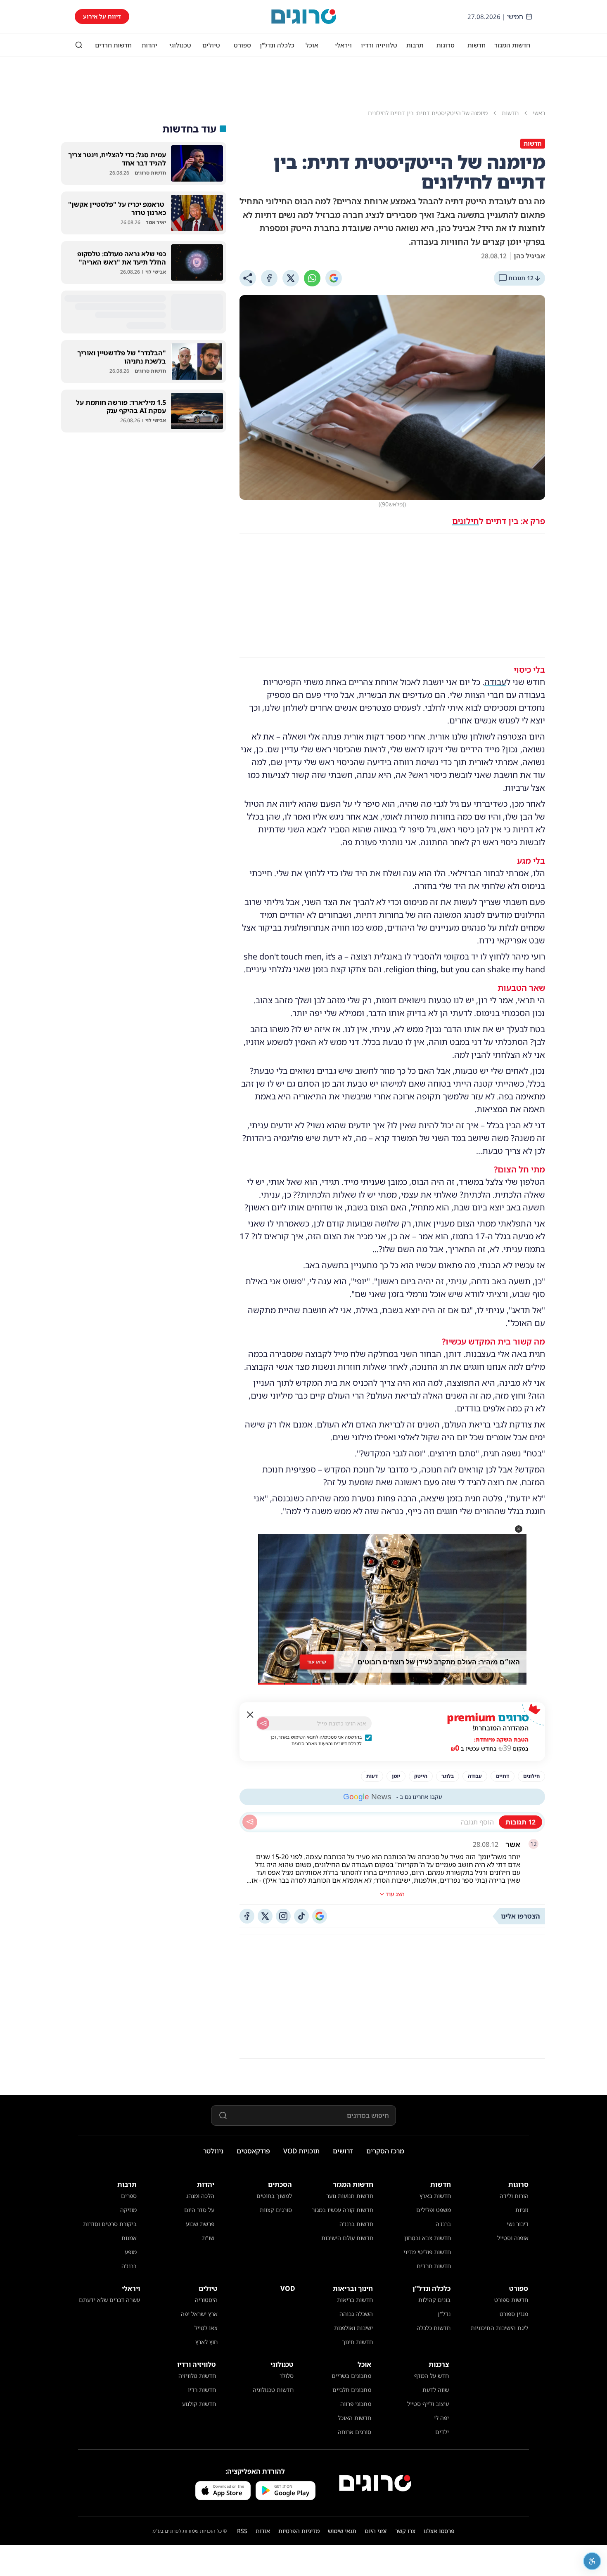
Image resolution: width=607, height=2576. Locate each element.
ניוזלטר (213, 2151)
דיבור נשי (518, 2224)
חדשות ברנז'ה (356, 2224)
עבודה (495, 682)
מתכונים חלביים (352, 2390)
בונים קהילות (434, 2300)
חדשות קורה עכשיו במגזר (343, 2210)
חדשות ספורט (511, 2300)
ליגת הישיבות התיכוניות (499, 2328)
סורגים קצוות (276, 2210)
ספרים (129, 2196)
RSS (242, 2531)
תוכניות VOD (301, 2151)
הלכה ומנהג (200, 2196)
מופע (131, 2252)
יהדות (149, 45)
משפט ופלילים (434, 2210)
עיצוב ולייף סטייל (428, 2404)
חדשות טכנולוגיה (273, 2390)
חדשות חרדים (113, 45)
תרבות (415, 45)
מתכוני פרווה (356, 2404)
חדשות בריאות (355, 2300)
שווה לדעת (436, 2390)
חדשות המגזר (512, 45)
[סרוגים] (375, 2483)
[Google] (334, 278)
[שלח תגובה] (250, 1822)
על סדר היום (199, 2210)
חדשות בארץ (435, 2196)
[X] (291, 278)
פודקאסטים (253, 2151)
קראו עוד (317, 1661)
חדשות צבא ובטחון (428, 2238)
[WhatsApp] (312, 278)
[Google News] (320, 1916)
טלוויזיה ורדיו (379, 45)
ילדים (442, 2432)
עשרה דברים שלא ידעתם (109, 2300)
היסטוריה (206, 2300)
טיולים (211, 45)
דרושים (343, 2151)
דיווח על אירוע (102, 16)
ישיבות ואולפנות (353, 2328)
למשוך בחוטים (274, 2196)
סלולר (287, 2376)
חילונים (466, 521)
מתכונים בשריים (351, 2376)
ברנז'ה (443, 2224)
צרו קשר (405, 2531)
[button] (519, 1529)
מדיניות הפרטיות (299, 2531)
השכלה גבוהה (356, 2314)
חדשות (477, 45)
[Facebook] (269, 278)
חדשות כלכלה (434, 2328)
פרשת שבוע (200, 2224)
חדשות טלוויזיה (197, 2376)
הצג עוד (395, 1894)
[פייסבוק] (247, 1916)
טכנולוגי (180, 45)
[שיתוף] (248, 278)
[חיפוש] (79, 45)
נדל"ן (444, 2314)
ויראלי (343, 45)
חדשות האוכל (354, 2418)
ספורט (242, 45)
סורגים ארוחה (354, 2432)
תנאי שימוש (342, 2531)
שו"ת (208, 2238)
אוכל (312, 45)
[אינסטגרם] (283, 1916)
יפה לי (441, 2418)
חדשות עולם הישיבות (347, 2238)
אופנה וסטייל (513, 2238)
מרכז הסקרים (385, 2151)
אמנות (129, 2238)
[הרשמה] (263, 1723)
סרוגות (446, 45)
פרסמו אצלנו (439, 2531)
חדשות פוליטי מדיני (427, 2252)
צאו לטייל (206, 2328)
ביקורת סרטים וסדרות (110, 2224)
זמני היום (376, 2531)
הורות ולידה (514, 2196)
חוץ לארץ (206, 2342)
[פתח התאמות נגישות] (592, 2561)
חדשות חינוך (357, 2342)
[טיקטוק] (301, 1916)
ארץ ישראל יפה (199, 2314)
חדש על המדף (432, 2376)
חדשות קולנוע (199, 2404)
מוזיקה (128, 2210)
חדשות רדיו (202, 2390)
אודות (263, 2531)
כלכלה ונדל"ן (277, 45)
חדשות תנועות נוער (350, 2196)
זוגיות (522, 2210)
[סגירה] (250, 1715)
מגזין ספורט (514, 2314)
